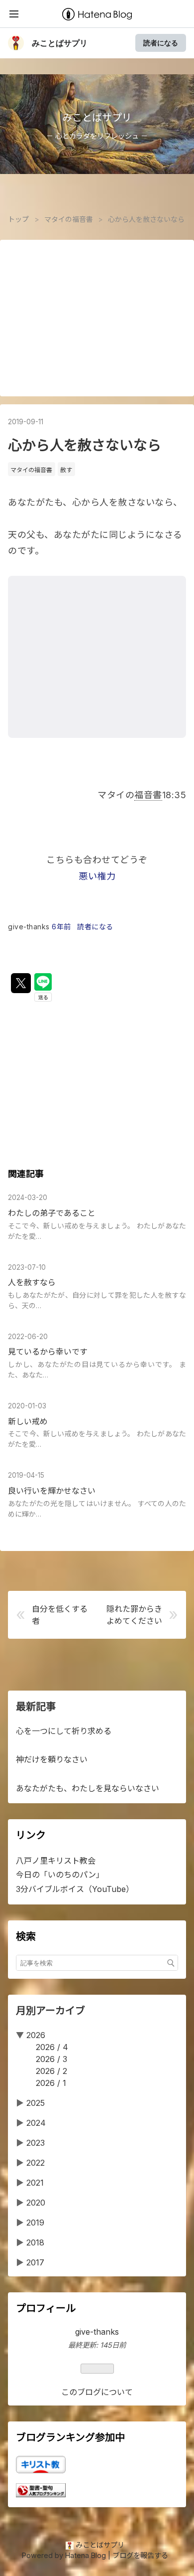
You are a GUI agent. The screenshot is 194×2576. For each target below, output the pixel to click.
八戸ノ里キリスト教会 (56, 1861)
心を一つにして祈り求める (64, 1731)
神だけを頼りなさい (52, 1759)
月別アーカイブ (50, 2011)
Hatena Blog (86, 2555)
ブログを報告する (140, 2555)
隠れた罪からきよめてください (134, 1615)
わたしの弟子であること (52, 1213)
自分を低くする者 (60, 1615)
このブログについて (97, 2392)
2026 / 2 (51, 2071)
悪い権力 (97, 876)
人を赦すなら (32, 1282)
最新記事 (36, 1707)
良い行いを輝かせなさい (52, 1491)
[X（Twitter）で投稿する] (21, 983)
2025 (36, 2103)
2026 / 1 (51, 2083)
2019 (35, 2223)
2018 (35, 2242)
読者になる (161, 43)
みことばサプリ (60, 43)
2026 (36, 2035)
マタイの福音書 (31, 470)
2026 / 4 (52, 2047)
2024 (36, 2123)
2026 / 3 (51, 2059)
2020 (36, 2203)
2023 (36, 2143)
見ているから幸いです (48, 1352)
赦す (66, 470)
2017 (35, 2262)
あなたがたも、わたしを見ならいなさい (88, 1788)
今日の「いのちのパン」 (60, 1875)
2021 (35, 2183)
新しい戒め (28, 1421)
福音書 (148, 795)
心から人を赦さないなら (85, 445)
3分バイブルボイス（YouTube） (75, 1889)
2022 (36, 2163)
